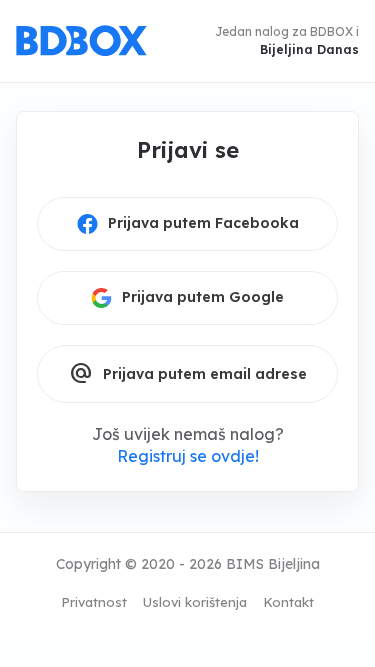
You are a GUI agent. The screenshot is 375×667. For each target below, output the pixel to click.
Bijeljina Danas (309, 49)
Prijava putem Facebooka (203, 223)
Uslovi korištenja (195, 602)
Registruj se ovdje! (188, 456)
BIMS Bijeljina (273, 564)
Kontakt (288, 602)
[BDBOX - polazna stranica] (81, 41)
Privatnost (94, 602)
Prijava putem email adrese (188, 374)
